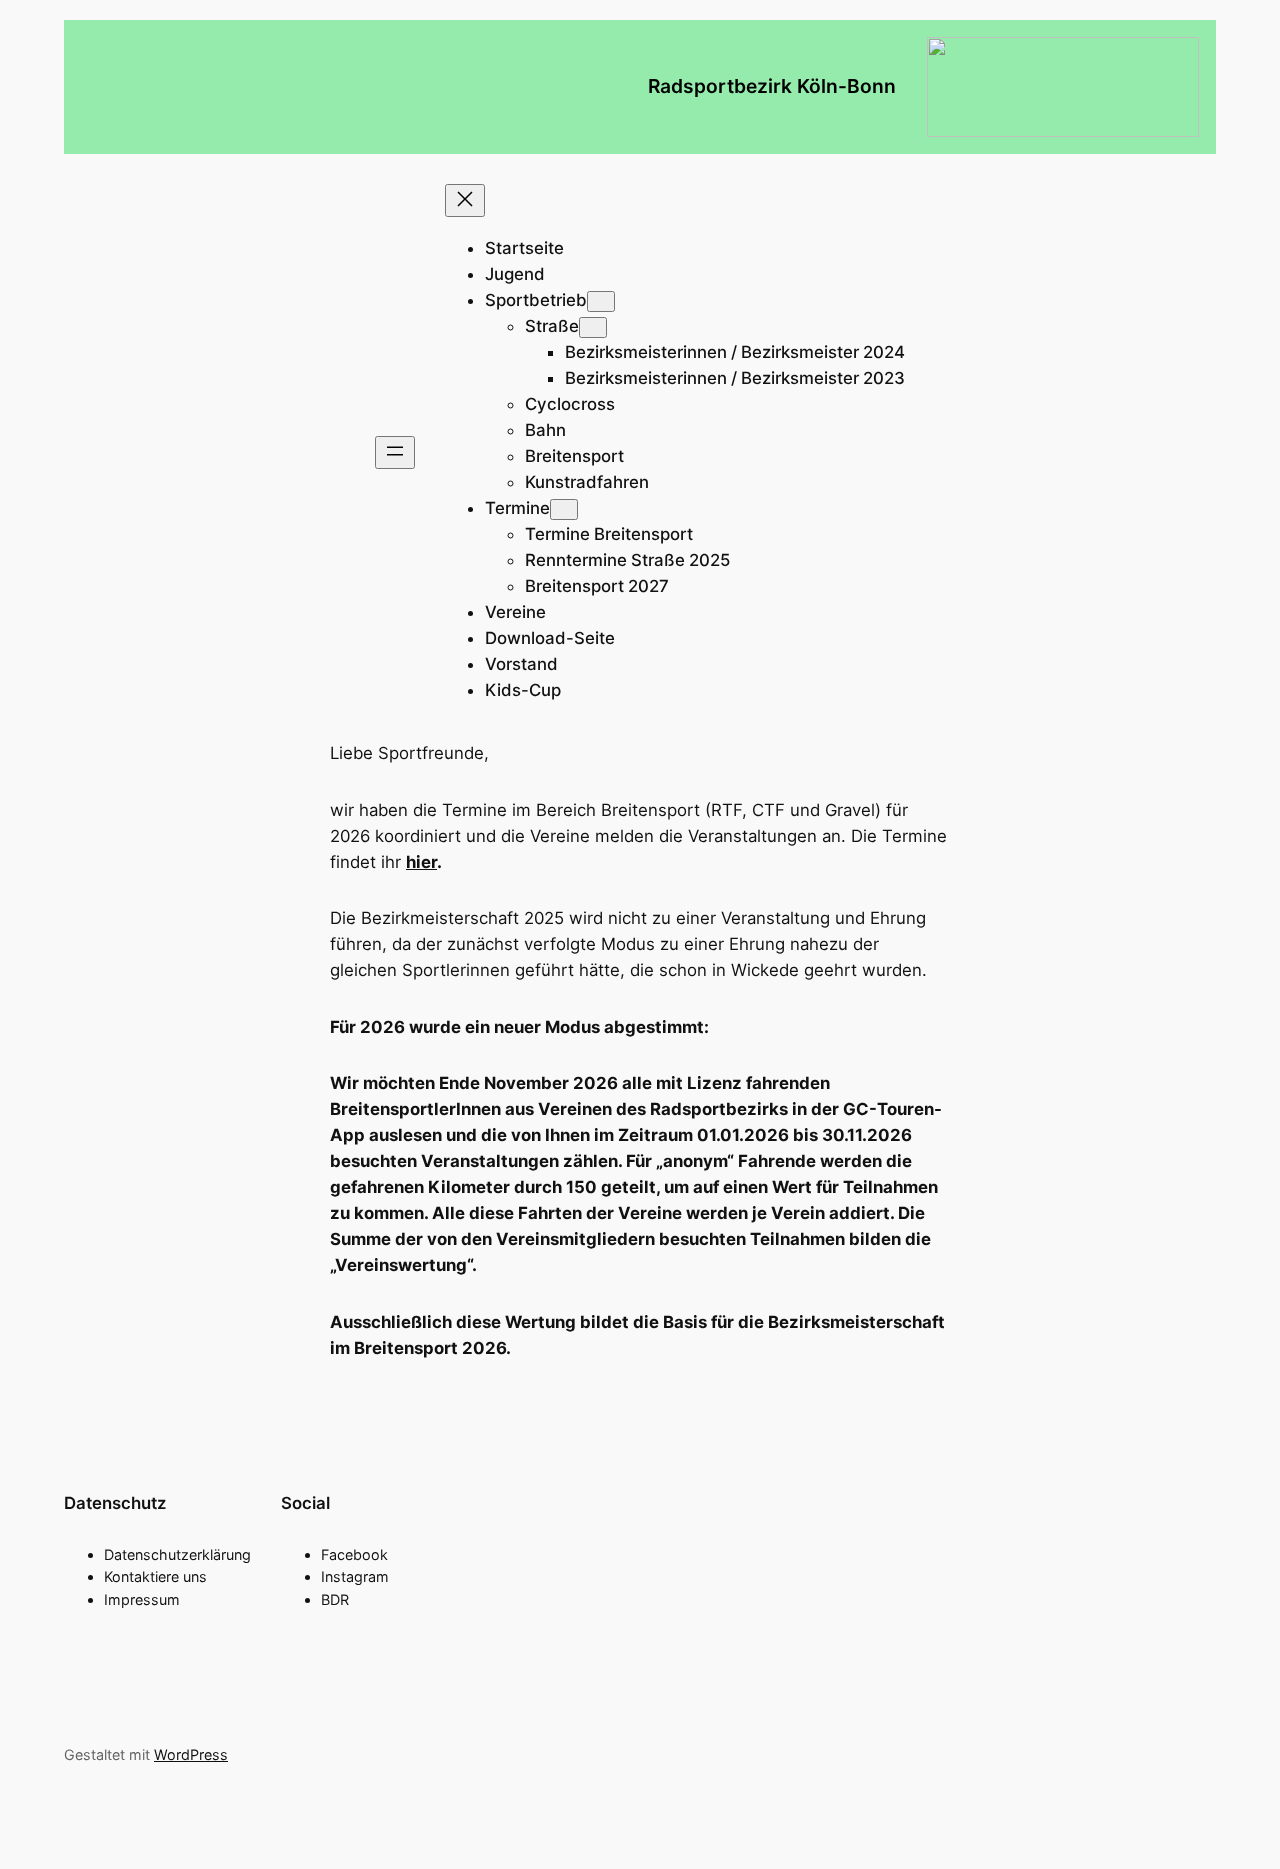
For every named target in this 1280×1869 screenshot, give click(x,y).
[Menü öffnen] (395, 452)
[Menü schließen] (465, 200)
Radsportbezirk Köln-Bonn (772, 86)
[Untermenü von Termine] (564, 509)
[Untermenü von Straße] (593, 327)
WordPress (191, 1754)
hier (421, 862)
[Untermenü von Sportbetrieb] (601, 301)
